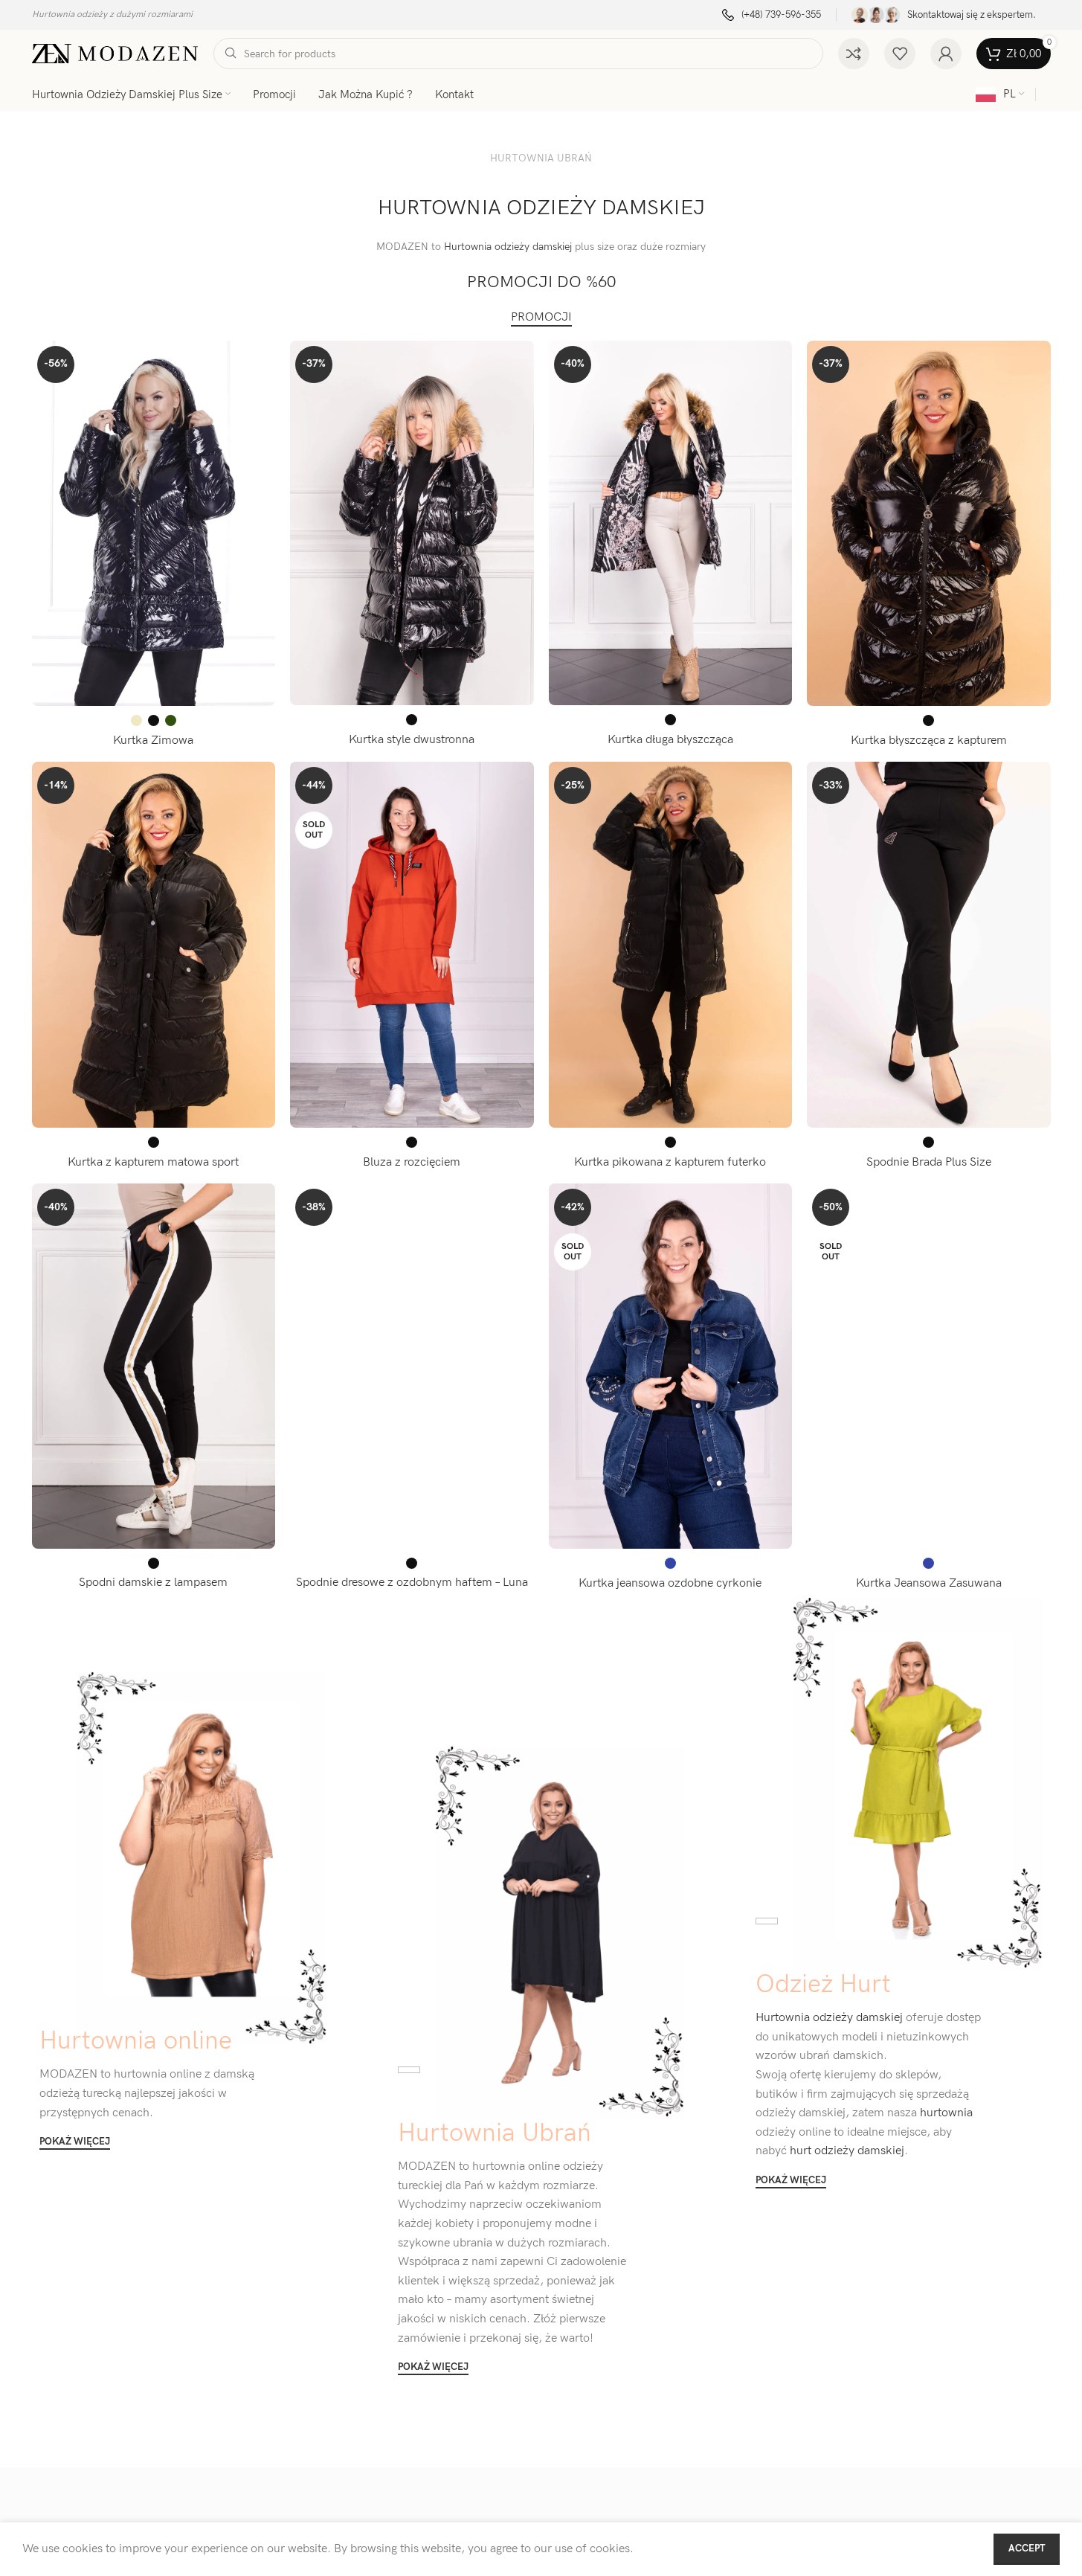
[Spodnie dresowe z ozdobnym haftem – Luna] (412, 1366)
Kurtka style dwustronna (412, 740)
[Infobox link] (772, 15)
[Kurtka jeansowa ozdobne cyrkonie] (671, 1366)
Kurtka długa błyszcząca (670, 740)
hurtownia (945, 2113)
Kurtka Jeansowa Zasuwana (929, 1583)
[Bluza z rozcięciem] (412, 945)
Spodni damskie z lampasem (153, 1583)
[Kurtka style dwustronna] (412, 523)
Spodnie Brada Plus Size (929, 1162)
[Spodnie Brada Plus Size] (929, 945)
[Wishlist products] (900, 54)
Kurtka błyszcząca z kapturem (929, 741)
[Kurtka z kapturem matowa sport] (154, 945)
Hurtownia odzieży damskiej (508, 247)
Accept (1027, 2548)
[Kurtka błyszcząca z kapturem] (929, 524)
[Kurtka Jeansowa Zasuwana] (929, 1366)
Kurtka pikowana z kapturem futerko (670, 1162)
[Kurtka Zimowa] (154, 523)
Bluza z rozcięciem (412, 1162)
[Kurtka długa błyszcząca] (671, 523)
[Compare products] (854, 54)
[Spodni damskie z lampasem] (154, 1366)
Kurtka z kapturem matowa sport (153, 1162)
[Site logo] (115, 53)
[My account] (946, 54)
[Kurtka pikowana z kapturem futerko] (671, 945)
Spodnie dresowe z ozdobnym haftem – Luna (412, 1583)
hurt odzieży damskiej (846, 2151)
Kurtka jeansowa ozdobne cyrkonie (670, 1583)
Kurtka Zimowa (153, 741)
